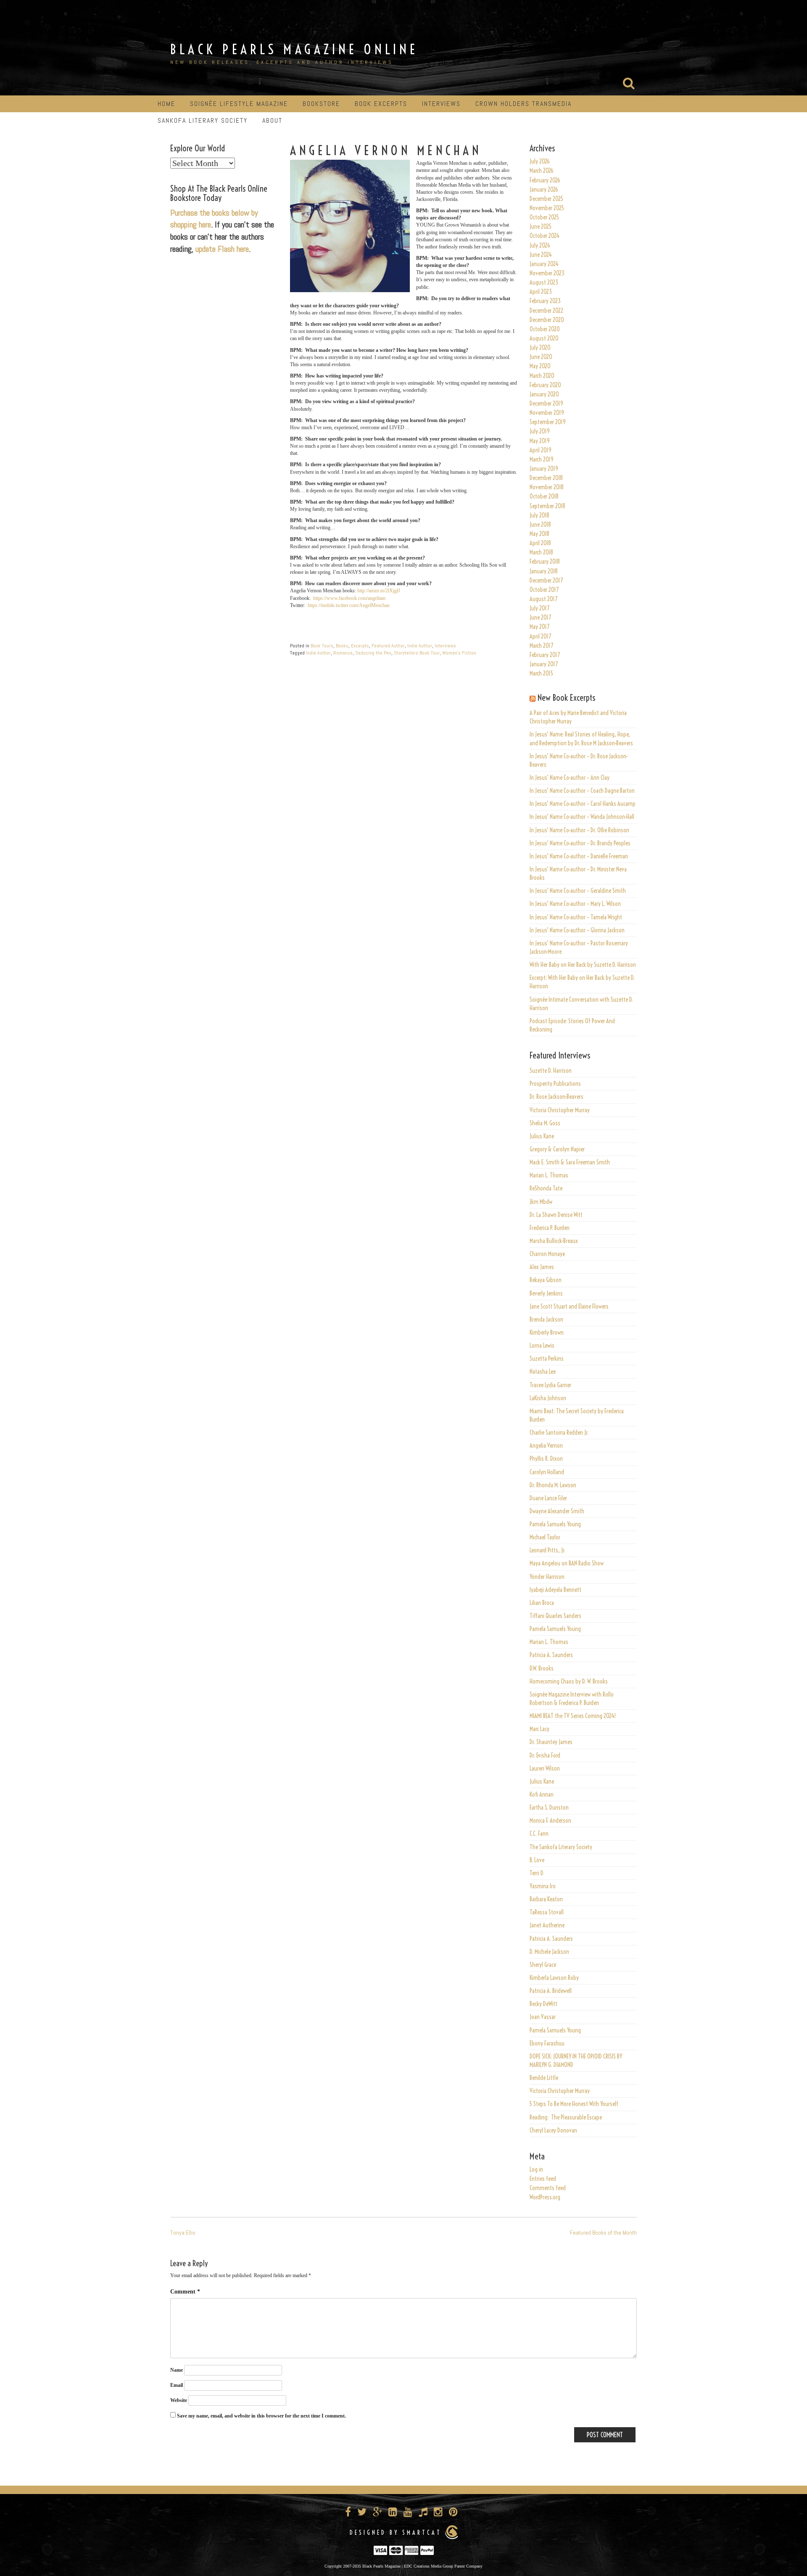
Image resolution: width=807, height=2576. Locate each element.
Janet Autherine (547, 1925)
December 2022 (546, 311)
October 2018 (544, 496)
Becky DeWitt (543, 2004)
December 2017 (546, 581)
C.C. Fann (539, 1834)
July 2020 (540, 348)
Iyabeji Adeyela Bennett (555, 1590)
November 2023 (547, 273)
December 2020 (547, 320)
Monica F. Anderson (550, 1821)
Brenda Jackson (546, 1320)
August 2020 (544, 338)
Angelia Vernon (546, 1446)
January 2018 (544, 571)
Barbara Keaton (546, 1899)
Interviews (441, 104)
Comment (185, 2292)
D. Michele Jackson (549, 1952)
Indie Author (420, 646)
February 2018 (545, 562)
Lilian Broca (542, 1603)
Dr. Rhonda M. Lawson (553, 1485)
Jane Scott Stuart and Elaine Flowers (569, 1306)
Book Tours (322, 646)
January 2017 (544, 664)
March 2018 (541, 552)
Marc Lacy (539, 1729)
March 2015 (541, 673)
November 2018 (547, 487)
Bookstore (321, 104)
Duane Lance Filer (548, 1498)
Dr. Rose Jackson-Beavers (556, 1097)
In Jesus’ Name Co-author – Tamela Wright (576, 917)
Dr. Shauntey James (551, 1742)
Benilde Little (544, 2078)
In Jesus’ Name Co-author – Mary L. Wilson (575, 904)
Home (166, 104)
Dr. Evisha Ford (545, 1755)
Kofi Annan (542, 1795)
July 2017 (539, 608)
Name (177, 2370)
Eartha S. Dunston (549, 1808)
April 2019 (541, 450)
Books (342, 646)
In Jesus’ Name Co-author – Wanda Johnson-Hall (582, 817)
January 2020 (544, 394)
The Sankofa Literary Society (561, 1847)
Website (179, 2400)
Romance (343, 653)
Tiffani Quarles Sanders (555, 1616)
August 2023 (544, 282)
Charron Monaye (547, 1254)
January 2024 (544, 264)
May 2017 (539, 627)
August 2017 (543, 599)
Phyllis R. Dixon (546, 1459)
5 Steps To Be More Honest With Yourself (574, 2104)
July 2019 (540, 431)
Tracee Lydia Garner (551, 1385)
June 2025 (541, 227)
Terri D (537, 1873)
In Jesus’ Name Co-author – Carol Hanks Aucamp (583, 804)
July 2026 (540, 161)
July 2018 (539, 515)
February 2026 (545, 180)
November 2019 (547, 413)
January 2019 (544, 469)
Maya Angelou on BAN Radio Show (567, 1563)
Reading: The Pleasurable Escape (566, 2117)
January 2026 (544, 190)
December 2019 (546, 404)
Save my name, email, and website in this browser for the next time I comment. (261, 2416)
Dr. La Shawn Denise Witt (556, 1215)
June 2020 (541, 357)
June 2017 (540, 618)
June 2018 (540, 525)
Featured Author (388, 646)
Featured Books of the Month (603, 2233)
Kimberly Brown (547, 1333)
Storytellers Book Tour (417, 653)
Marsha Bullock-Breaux (554, 1241)
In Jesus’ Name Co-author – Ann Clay (570, 778)
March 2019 (542, 459)
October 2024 (545, 236)
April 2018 (540, 543)
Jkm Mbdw (541, 1202)
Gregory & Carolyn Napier (557, 1149)
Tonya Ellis (183, 2233)
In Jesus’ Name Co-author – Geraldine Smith (578, 891)
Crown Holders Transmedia (523, 104)
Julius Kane (542, 1136)
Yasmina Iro (543, 1886)
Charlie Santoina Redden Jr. (559, 1433)
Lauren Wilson (545, 1768)
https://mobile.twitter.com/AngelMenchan (349, 605)
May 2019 (540, 441)
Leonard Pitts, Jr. (547, 1550)
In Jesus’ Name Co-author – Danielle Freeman (579, 856)
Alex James (542, 1267)
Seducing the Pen (373, 653)
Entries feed (543, 2179)
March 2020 (542, 376)
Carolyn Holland (547, 1472)
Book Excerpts (381, 104)
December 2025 (546, 199)
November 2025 (547, 208)
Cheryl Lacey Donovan (553, 2130)
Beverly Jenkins (546, 1293)
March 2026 (542, 171)
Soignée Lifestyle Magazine (239, 104)
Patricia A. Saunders (551, 1655)
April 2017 (540, 636)
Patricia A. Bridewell (551, 1991)
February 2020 (545, 385)
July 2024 (540, 245)
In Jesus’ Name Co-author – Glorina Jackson (577, 930)
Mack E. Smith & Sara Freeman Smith (570, 1162)
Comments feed (548, 2188)
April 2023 (541, 292)
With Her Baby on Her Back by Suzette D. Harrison (583, 965)
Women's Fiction (459, 653)
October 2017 (544, 590)
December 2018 (546, 478)
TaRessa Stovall (547, 1912)
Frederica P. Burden (550, 1228)
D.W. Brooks (542, 1668)
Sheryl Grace (543, 1965)
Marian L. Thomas (549, 1175)
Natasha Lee (543, 1372)
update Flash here (222, 249)
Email (177, 2385)
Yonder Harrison (547, 1577)
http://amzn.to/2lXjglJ (379, 591)
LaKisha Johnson (548, 1398)
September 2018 (547, 506)
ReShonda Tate (546, 1188)
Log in (536, 2170)
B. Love (537, 1860)
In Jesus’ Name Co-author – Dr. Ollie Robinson (579, 830)
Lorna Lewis (542, 1346)
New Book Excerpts (566, 698)
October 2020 (545, 329)
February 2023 (545, 301)
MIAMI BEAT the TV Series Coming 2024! (573, 1716)
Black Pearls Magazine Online (294, 49)
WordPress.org (545, 2197)
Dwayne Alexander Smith (557, 1511)
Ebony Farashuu (547, 2043)
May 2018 (539, 534)
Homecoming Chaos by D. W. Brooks (569, 1681)
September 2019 (548, 422)
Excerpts (360, 646)
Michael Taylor (545, 1537)
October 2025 (544, 217)
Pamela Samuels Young (555, 1524)
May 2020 (540, 366)
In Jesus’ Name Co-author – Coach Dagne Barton (582, 791)
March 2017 (541, 646)
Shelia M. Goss (545, 1123)
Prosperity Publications (555, 1084)
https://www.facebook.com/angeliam (349, 598)
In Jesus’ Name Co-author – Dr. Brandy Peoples (580, 843)
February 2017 (545, 655)
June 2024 (541, 255)
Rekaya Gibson (546, 1280)
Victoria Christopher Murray (560, 1110)
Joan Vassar (543, 2017)
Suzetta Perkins (547, 1359)
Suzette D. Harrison (551, 1071)
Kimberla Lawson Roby (554, 1978)
